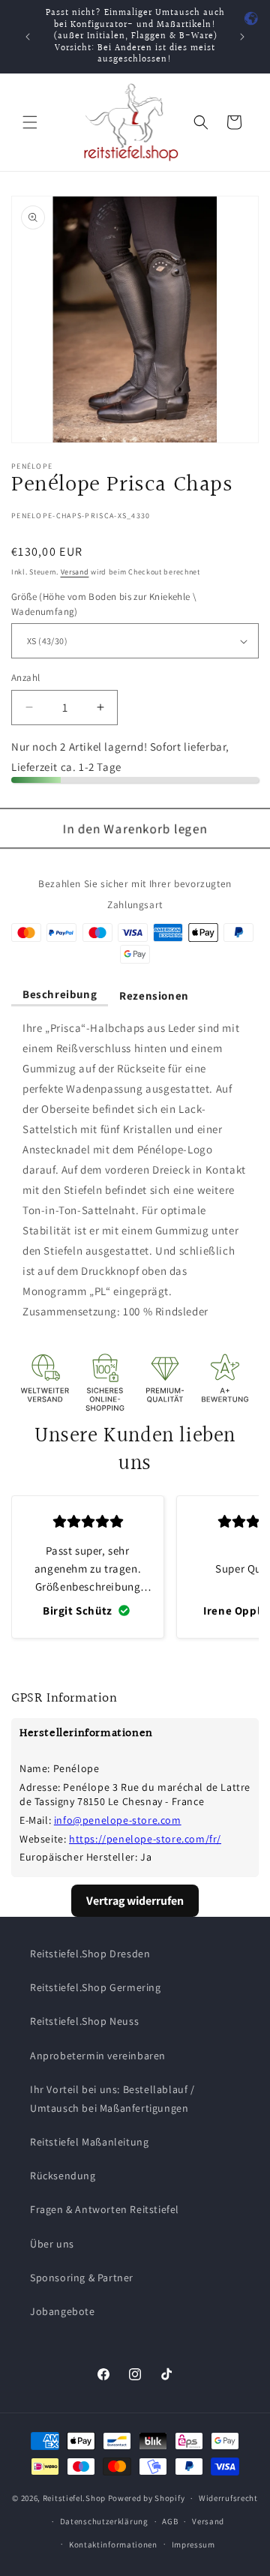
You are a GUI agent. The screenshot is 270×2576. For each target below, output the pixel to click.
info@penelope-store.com (118, 1820)
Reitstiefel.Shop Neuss (84, 2021)
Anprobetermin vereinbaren (98, 2056)
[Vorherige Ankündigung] (28, 37)
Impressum (193, 2545)
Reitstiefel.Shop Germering (96, 1987)
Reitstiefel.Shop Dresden (90, 1954)
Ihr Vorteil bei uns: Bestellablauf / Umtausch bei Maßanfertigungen (112, 2099)
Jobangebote (63, 2311)
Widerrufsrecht (228, 2498)
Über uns (52, 2244)
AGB (170, 2521)
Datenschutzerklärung (104, 2521)
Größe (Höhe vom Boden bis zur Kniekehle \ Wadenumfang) (104, 604)
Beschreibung (60, 994)
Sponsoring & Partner (82, 2278)
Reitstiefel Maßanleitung (89, 2142)
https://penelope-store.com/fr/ (145, 1839)
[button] (30, 122)
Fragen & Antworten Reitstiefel (105, 2209)
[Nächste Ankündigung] (242, 37)
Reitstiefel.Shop (74, 2498)
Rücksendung (63, 2176)
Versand (75, 572)
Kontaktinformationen (113, 2545)
